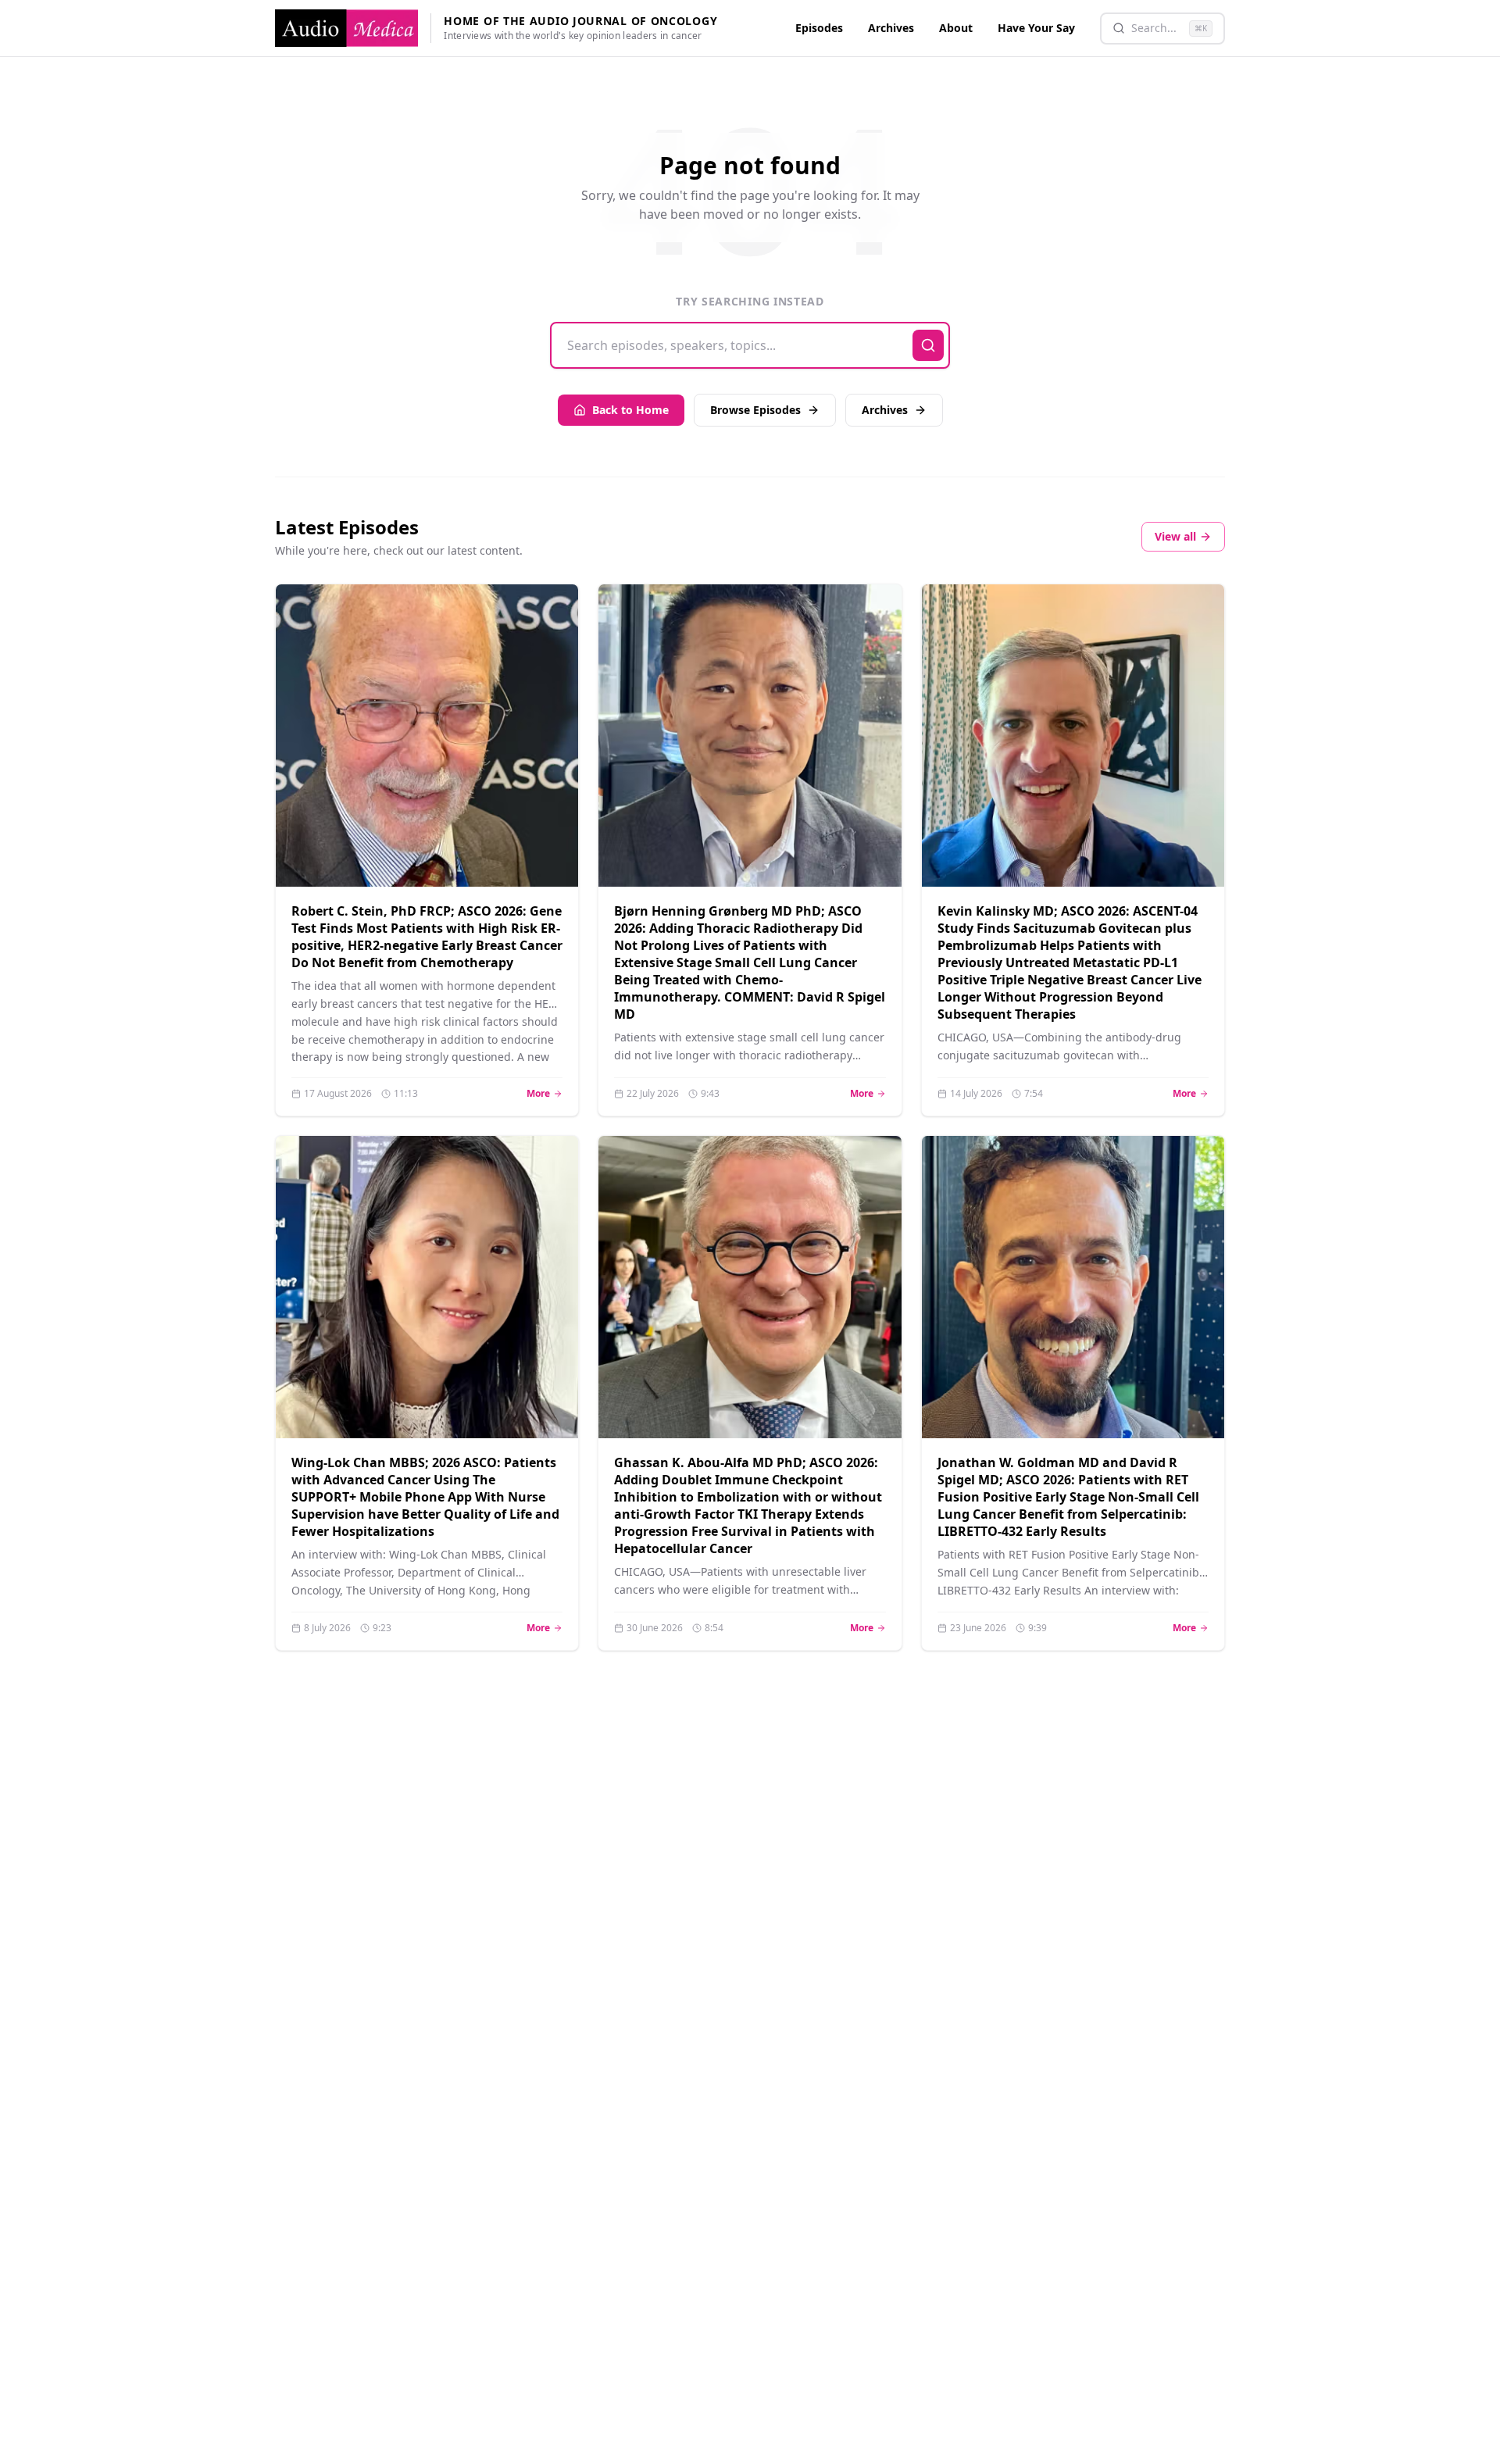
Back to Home (630, 410)
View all (1175, 536)
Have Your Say (1036, 28)
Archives (891, 28)
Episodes (819, 28)
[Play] (547, 856)
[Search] (928, 345)
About (956, 28)
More (545, 1094)
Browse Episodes (755, 410)
